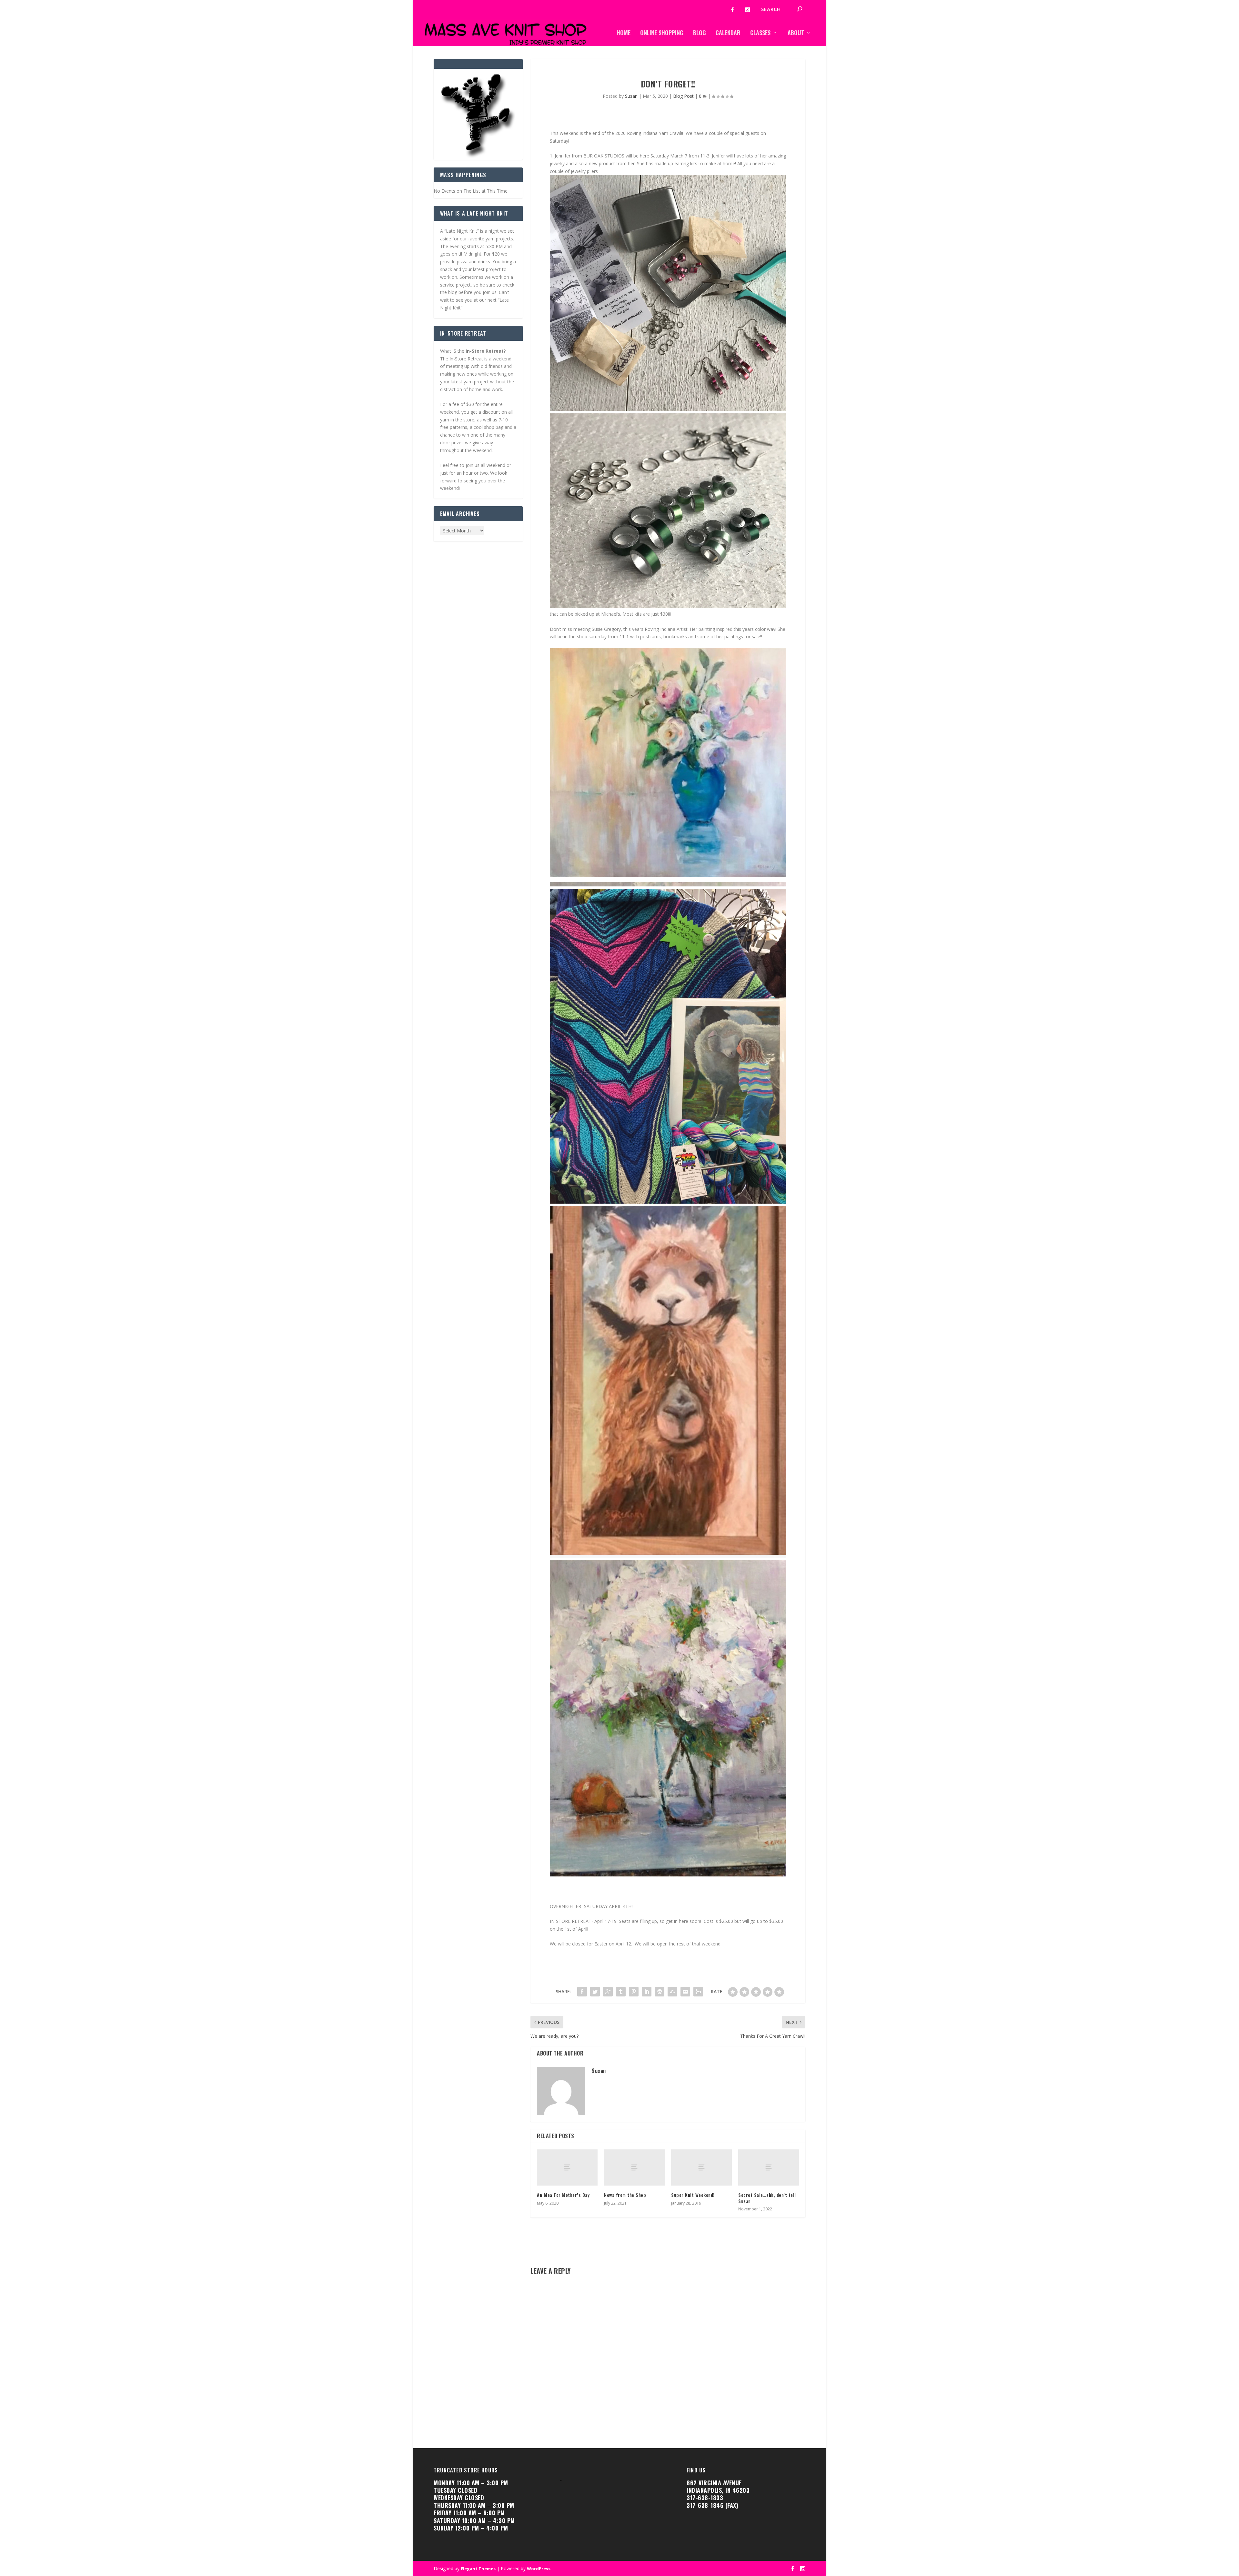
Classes (760, 33)
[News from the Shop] (634, 2168)
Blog (700, 33)
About (796, 33)
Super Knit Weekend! (693, 2195)
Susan (631, 96)
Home (624, 33)
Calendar (728, 33)
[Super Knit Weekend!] (701, 2168)
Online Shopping (662, 33)
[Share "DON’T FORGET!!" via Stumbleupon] (672, 1992)
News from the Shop (625, 2195)
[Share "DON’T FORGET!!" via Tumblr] (621, 1992)
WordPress (539, 2569)
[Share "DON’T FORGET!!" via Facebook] (582, 1992)
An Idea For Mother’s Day (563, 2195)
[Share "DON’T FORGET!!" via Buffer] (660, 1992)
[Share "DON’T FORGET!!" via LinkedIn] (647, 1992)
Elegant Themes (478, 2569)
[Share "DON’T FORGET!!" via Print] (698, 1992)
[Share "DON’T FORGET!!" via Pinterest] (634, 1992)
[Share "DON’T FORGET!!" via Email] (685, 1992)
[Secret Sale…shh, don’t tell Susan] (769, 2168)
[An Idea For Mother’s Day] (567, 2168)
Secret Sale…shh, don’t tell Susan (767, 2198)
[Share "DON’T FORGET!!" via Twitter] (595, 1992)
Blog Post (683, 96)
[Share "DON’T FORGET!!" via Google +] (608, 1992)
